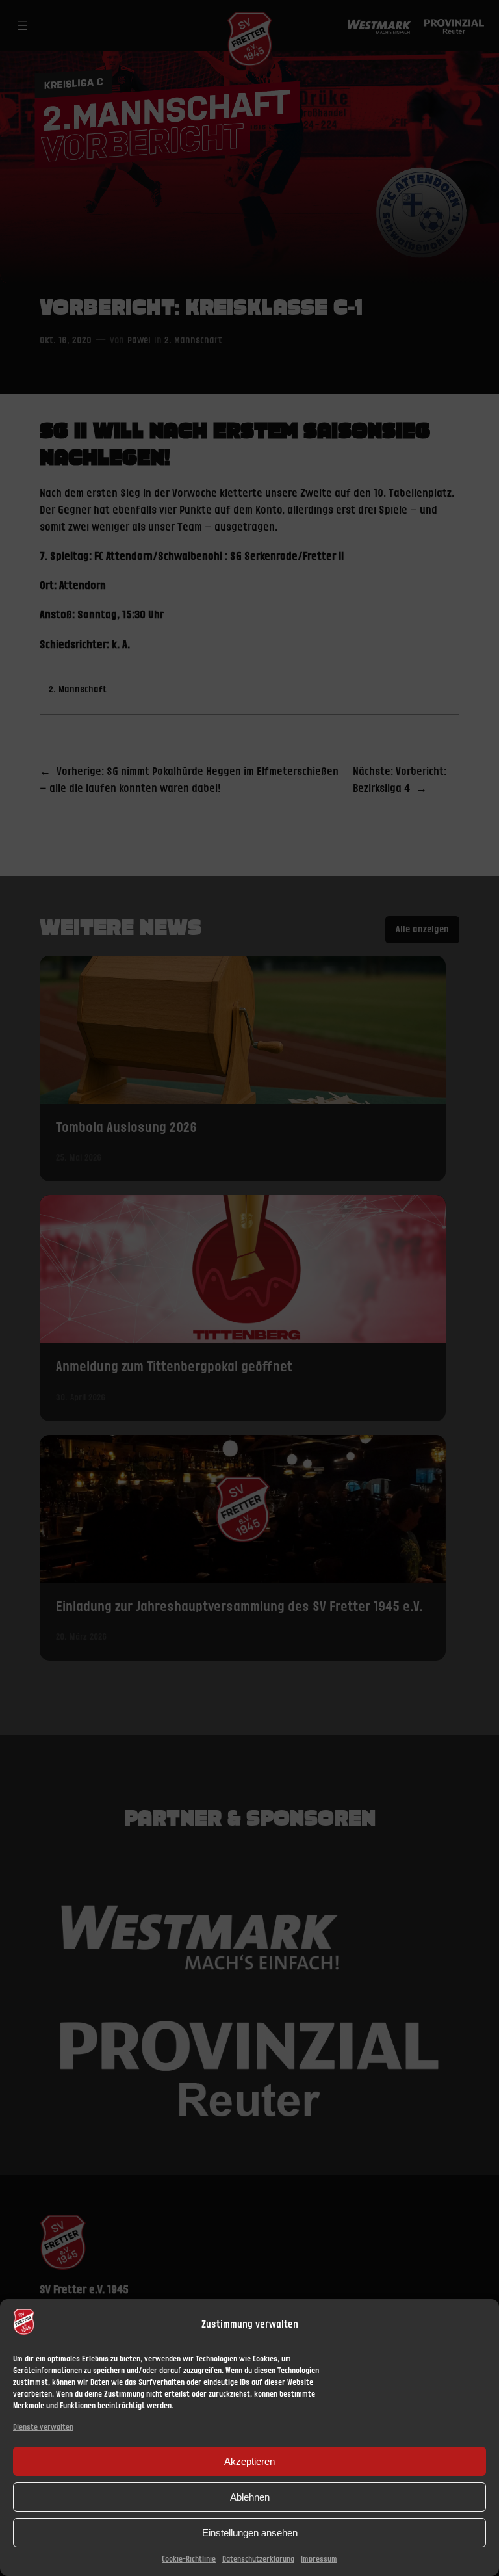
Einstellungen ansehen (250, 2533)
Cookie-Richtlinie (189, 2559)
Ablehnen (250, 2497)
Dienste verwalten (43, 2427)
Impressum (319, 2559)
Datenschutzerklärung (258, 2559)
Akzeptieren (249, 2461)
